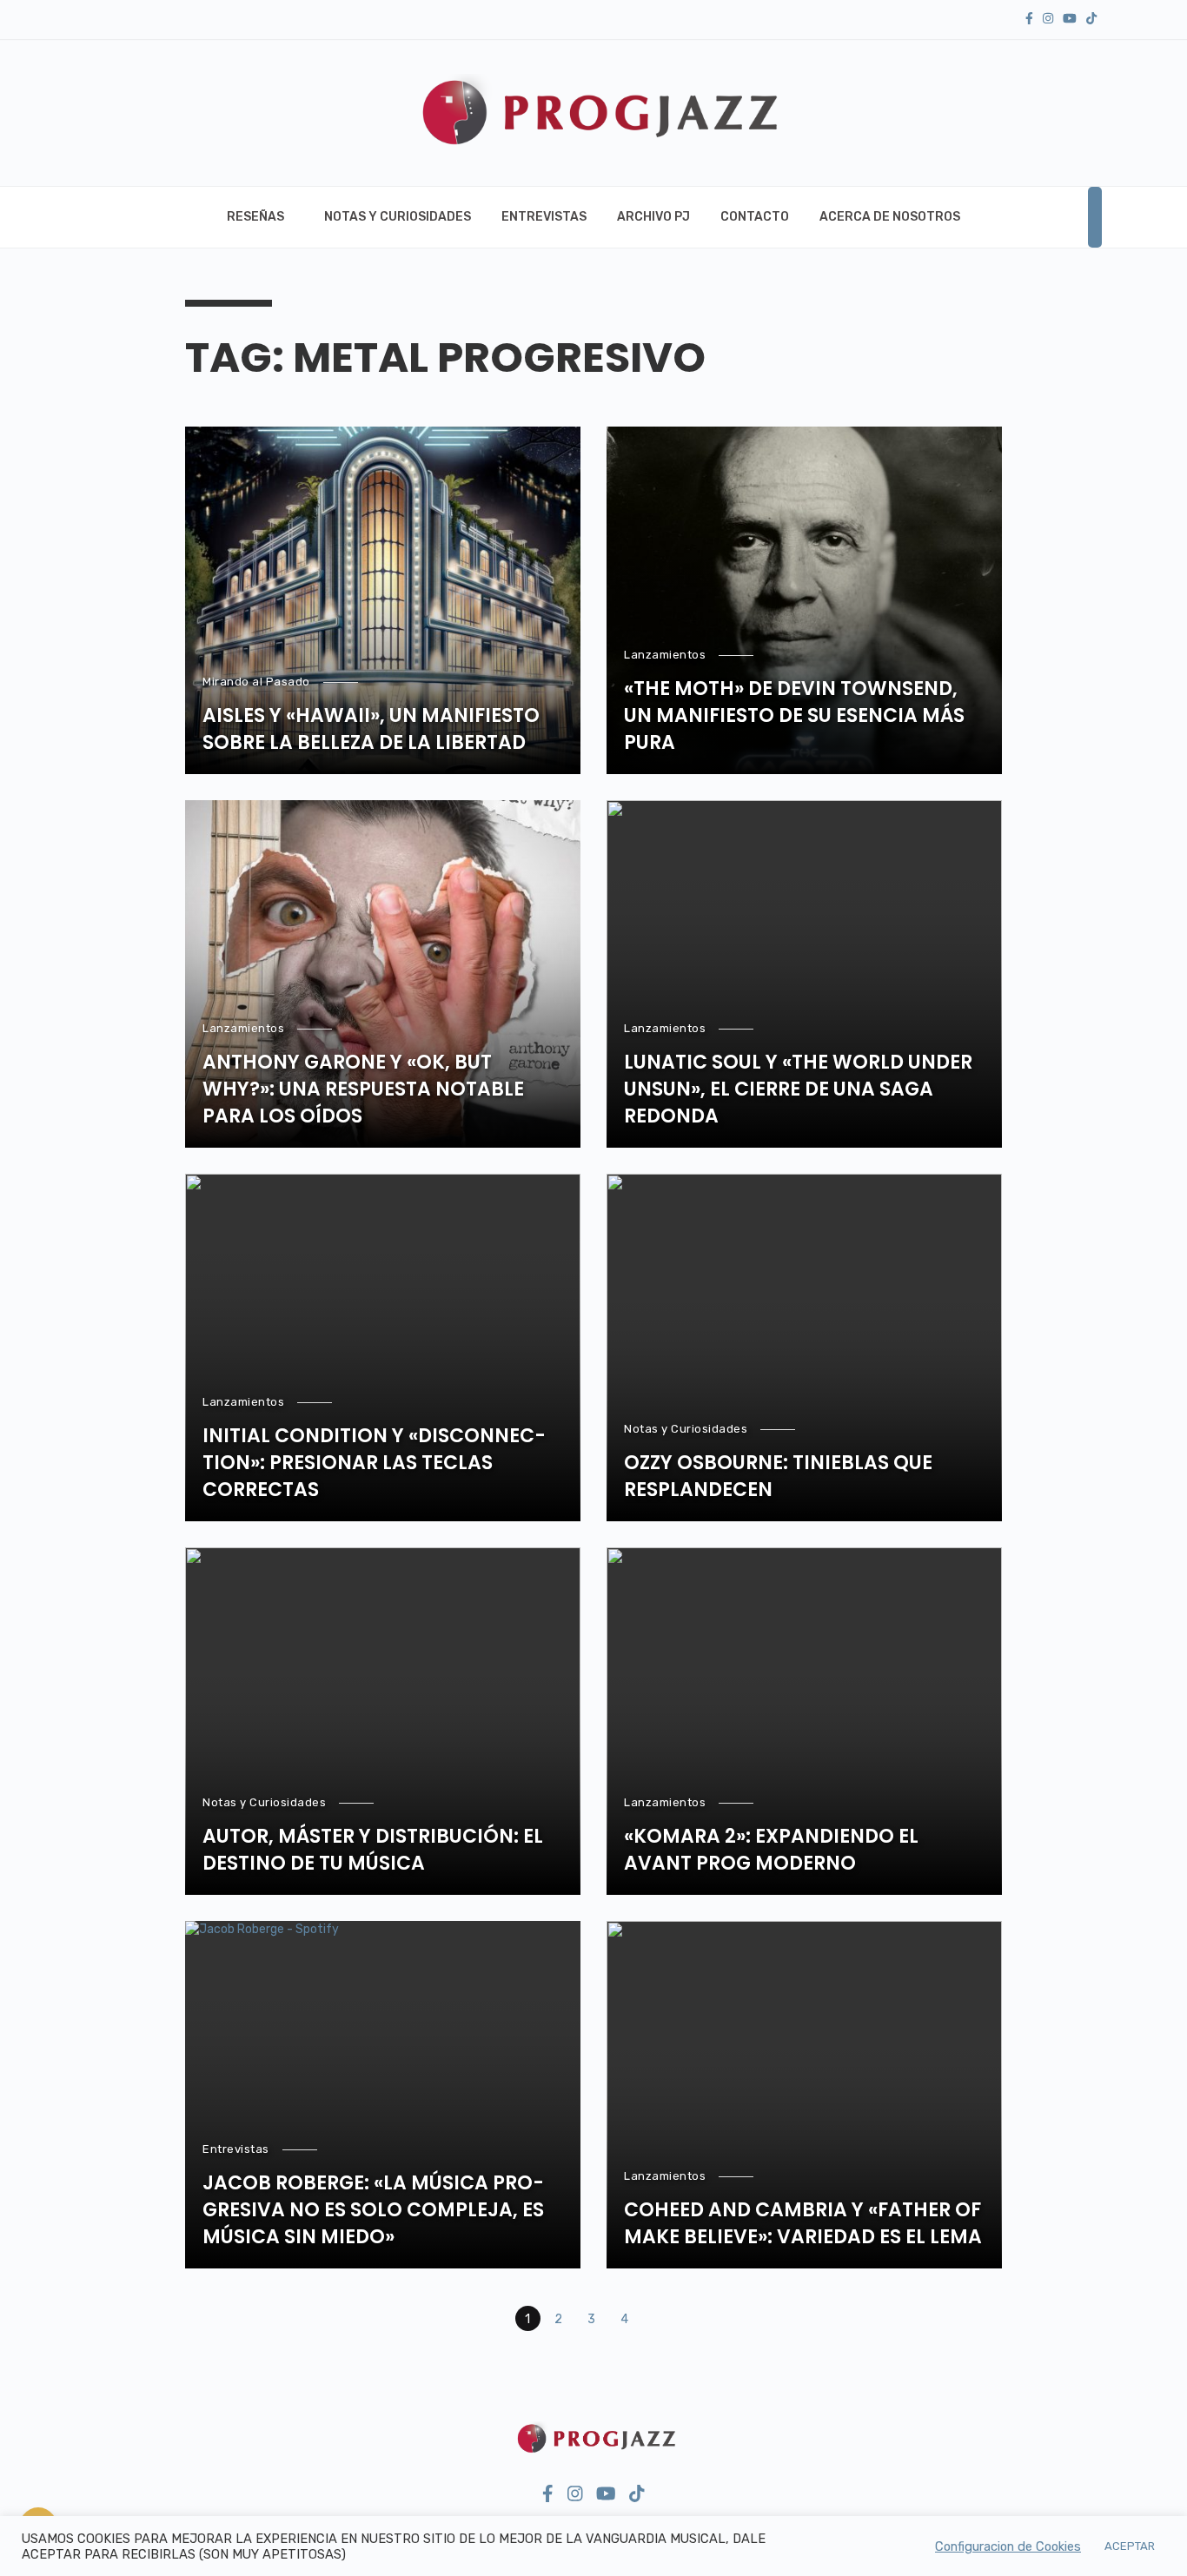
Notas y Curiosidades (398, 217)
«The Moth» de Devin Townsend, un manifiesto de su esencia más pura (794, 716)
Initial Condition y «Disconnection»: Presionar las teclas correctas (374, 1463)
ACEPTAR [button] (1130, 2546)
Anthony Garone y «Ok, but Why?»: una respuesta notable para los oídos (363, 1089)
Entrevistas (544, 217)
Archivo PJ (653, 217)
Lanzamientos (665, 655)
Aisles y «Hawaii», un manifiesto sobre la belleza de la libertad (371, 729)
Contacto (755, 217)
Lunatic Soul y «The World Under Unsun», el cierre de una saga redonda (798, 1089)
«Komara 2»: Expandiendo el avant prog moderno (771, 1850)
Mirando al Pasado (256, 682)
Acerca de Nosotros (890, 217)
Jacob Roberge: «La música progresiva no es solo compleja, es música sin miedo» (373, 2210)
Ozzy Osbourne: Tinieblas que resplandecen (778, 1477)
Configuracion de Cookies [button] (1008, 2546)
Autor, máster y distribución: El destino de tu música (373, 1850)
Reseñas (255, 217)
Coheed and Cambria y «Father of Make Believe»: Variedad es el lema (803, 2224)
